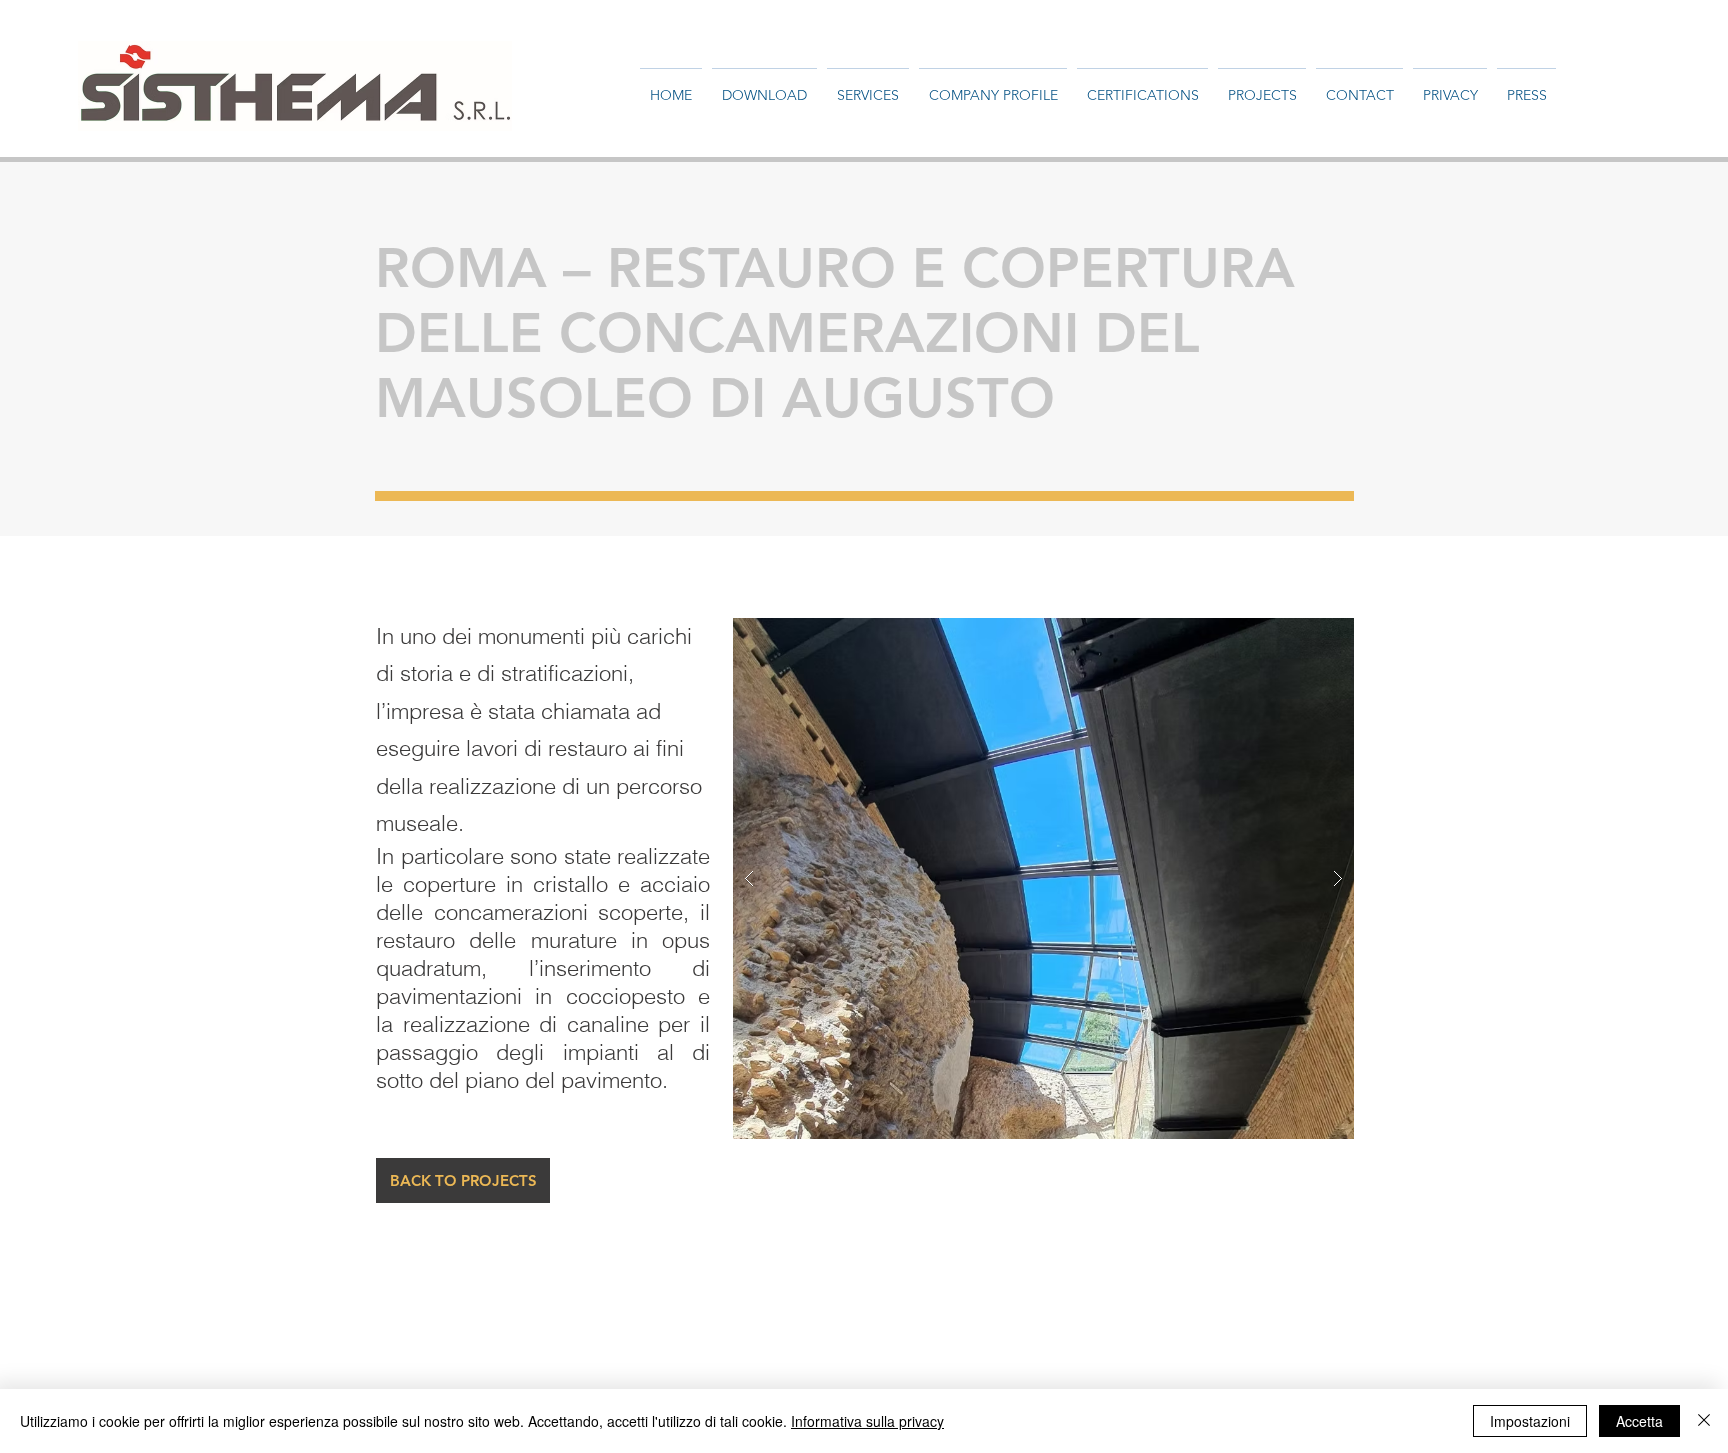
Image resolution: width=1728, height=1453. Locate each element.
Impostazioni (1530, 1421)
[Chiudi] (1704, 1421)
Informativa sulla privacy (867, 1421)
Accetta (1639, 1421)
